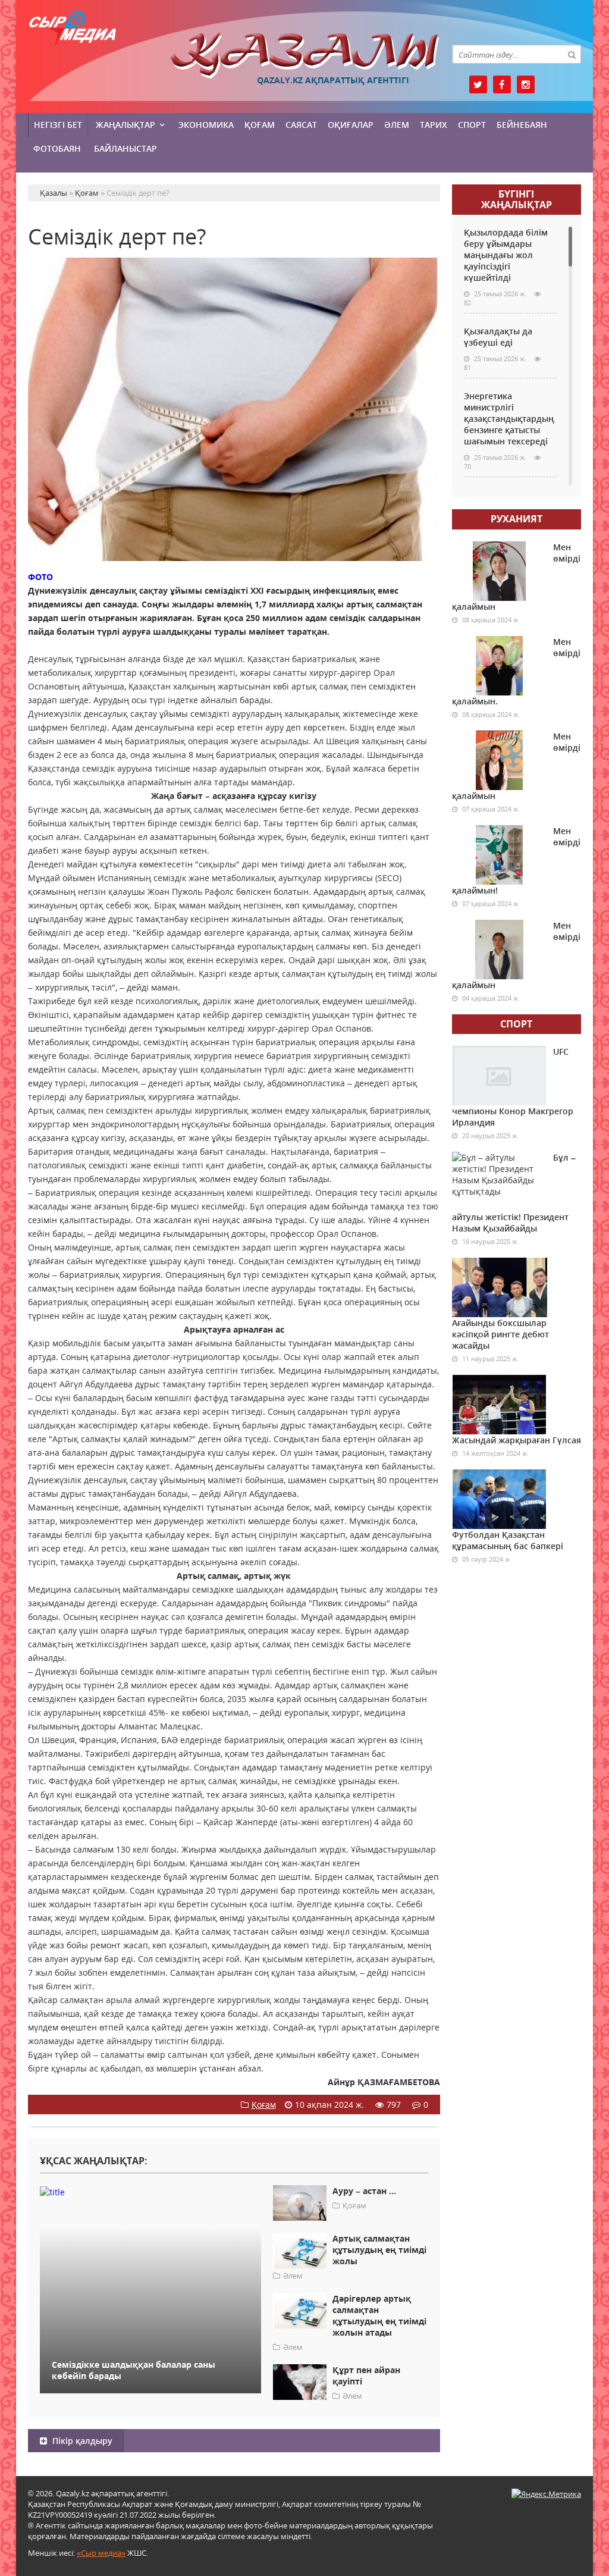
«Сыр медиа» (101, 2553)
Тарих (434, 125)
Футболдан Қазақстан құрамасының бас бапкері (508, 1540)
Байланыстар (125, 148)
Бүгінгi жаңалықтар (517, 199)
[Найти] (572, 54)
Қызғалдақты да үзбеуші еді (498, 337)
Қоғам (260, 125)
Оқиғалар (351, 125)
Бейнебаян (522, 125)
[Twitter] (478, 84)
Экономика (206, 125)
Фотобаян (57, 148)
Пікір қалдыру (81, 2441)
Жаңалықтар (125, 125)
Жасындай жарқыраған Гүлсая (517, 1440)
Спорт (472, 125)
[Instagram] (526, 84)
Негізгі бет (58, 125)
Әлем (397, 125)
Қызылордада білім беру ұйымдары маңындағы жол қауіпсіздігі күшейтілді (506, 255)
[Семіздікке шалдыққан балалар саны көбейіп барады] (150, 2191)
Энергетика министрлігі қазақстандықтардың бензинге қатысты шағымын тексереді (509, 419)
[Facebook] (502, 84)
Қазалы (305, 56)
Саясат (301, 125)
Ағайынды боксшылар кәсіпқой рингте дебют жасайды (500, 1334)
